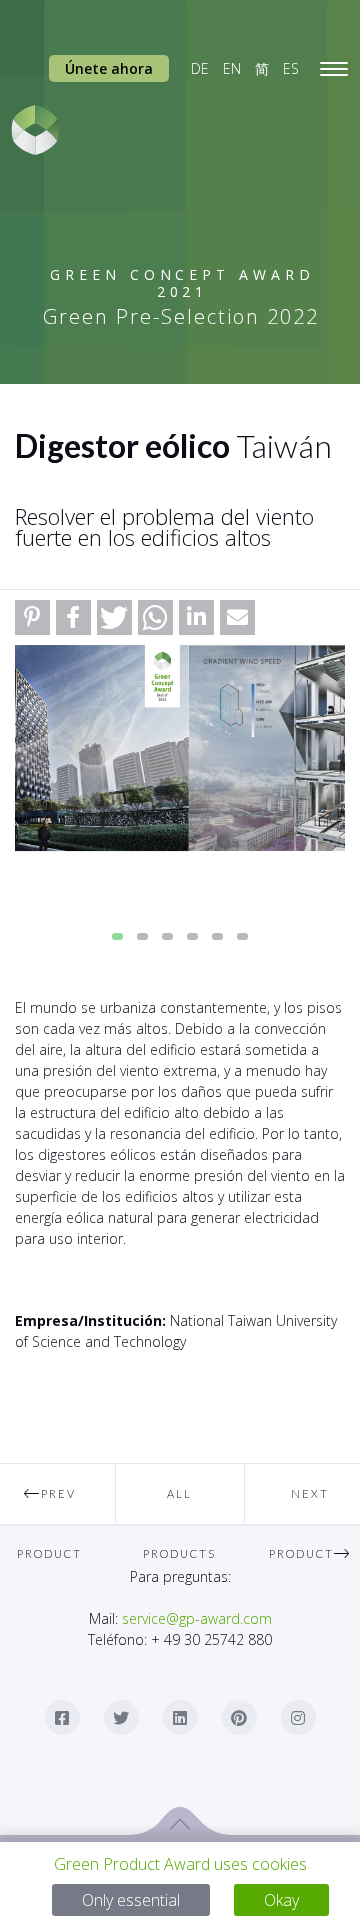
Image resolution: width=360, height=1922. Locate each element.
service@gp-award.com (197, 1618)
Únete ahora (109, 68)
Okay (281, 1900)
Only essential (131, 1900)
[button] (32, 617)
